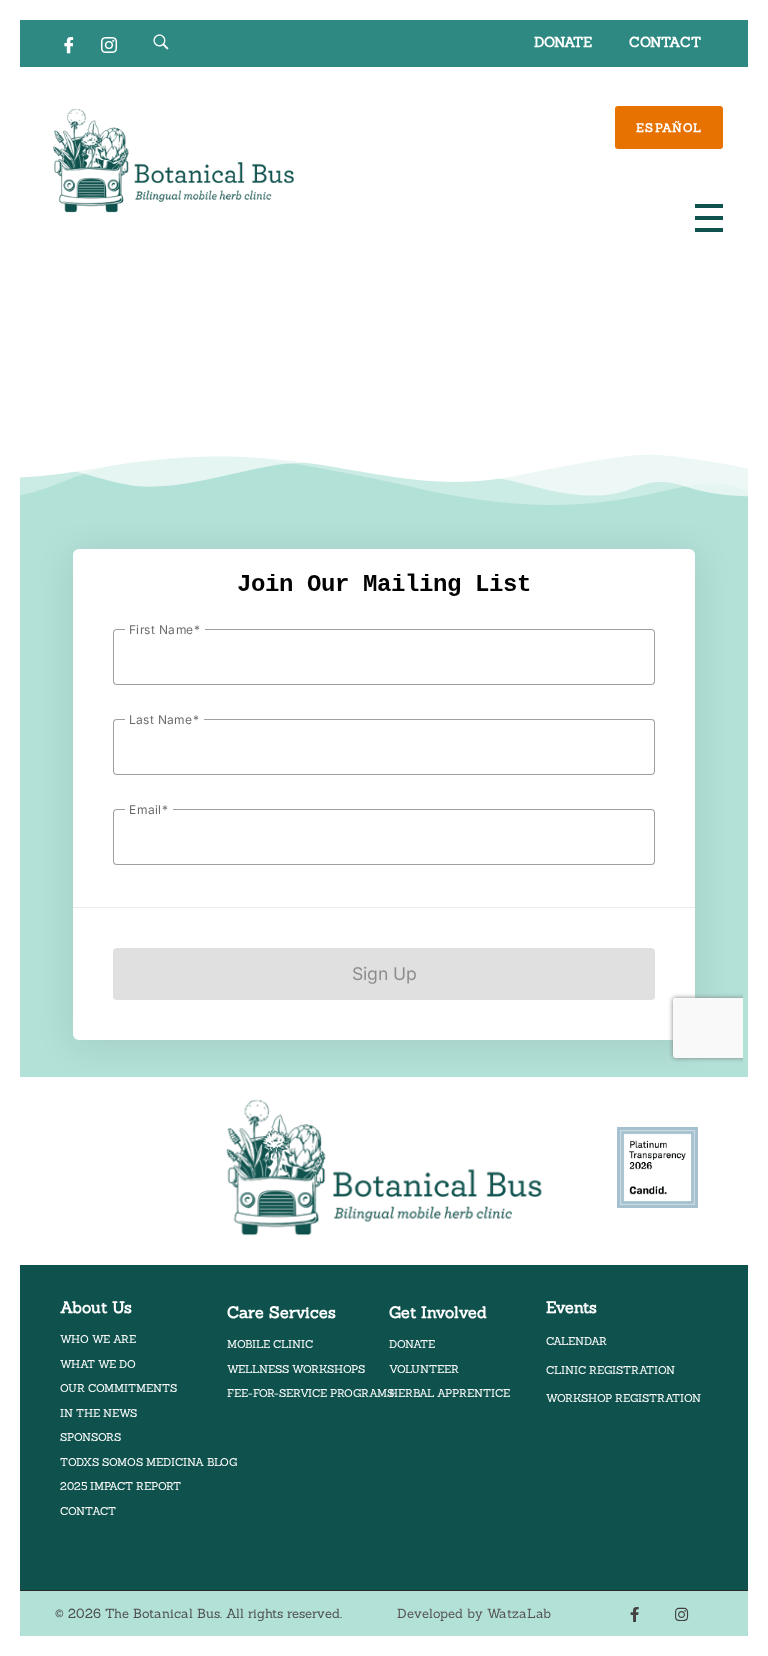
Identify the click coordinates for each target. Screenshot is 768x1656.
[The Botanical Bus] (173, 161)
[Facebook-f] (635, 1614)
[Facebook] (69, 44)
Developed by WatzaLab (474, 1613)
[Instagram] (109, 44)
